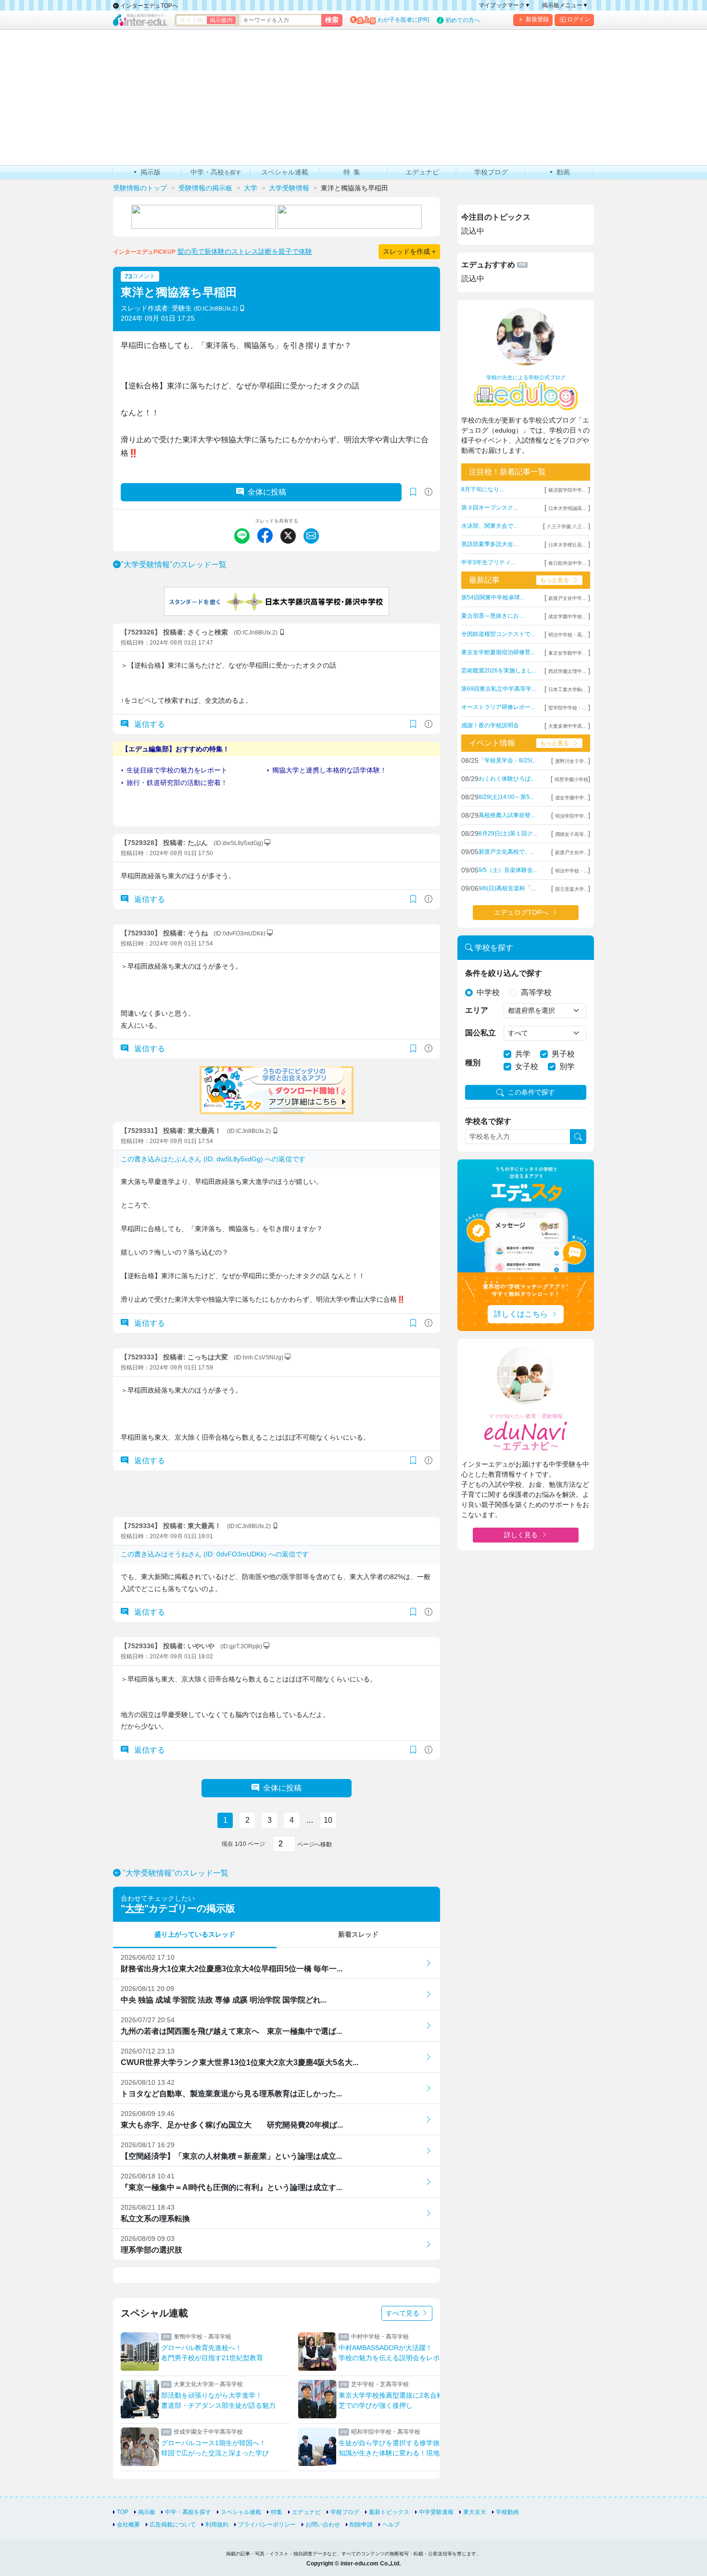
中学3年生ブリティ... (488, 562)
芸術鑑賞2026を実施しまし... (499, 671)
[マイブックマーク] (413, 724)
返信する (149, 724)
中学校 (488, 992)
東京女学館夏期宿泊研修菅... (498, 652)
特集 (277, 2512)
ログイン (579, 19)
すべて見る (404, 2313)
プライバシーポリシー (267, 2525)
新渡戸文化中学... (567, 598)
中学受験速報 (436, 2512)
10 (328, 1820)
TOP (123, 2512)
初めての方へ (463, 20)
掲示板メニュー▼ (565, 5)
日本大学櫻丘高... (567, 545)
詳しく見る (521, 1535)
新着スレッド (358, 1934)
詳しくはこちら (521, 1314)
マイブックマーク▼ (505, 5)
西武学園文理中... (567, 671)
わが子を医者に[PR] (403, 20)
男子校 (563, 1054)
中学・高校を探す (188, 2512)
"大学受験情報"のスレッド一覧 (174, 565)
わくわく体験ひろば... (507, 779)
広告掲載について (173, 2525)
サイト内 (191, 20)
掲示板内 (221, 20)
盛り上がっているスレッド (195, 1934)
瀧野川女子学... (572, 761)
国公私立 (480, 1033)
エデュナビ (306, 2512)
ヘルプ (391, 2525)
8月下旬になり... (482, 489)
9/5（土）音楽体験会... (508, 870)
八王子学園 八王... (567, 527)
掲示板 (147, 2512)
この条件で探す (531, 1092)
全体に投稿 (267, 492)
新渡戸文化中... (572, 852)
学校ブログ (345, 2512)
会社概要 (128, 2525)
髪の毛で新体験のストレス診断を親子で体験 (245, 251)
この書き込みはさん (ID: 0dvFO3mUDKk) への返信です (215, 1554)
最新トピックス (389, 2512)
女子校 (527, 1066)
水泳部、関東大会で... (489, 526)
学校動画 (507, 2512)
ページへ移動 (314, 1844)
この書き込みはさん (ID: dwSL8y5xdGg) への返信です (213, 1159)
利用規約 (217, 2525)
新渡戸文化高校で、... (507, 852)
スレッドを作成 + (409, 251)
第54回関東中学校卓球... (493, 597)
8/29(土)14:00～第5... (506, 797)
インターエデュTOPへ (148, 6)
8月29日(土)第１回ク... (508, 834)
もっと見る (555, 580)
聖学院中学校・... (567, 708)
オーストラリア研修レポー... (498, 707)
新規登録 (537, 19)
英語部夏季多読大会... (489, 544)
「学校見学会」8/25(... (508, 760)
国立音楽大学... (572, 889)
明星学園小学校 (571, 779)
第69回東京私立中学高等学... (499, 689)
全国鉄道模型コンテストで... (498, 634)
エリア (477, 1010)
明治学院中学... (572, 816)
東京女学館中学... (567, 653)
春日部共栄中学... (567, 563)
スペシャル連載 (241, 2512)
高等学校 (536, 992)
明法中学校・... (572, 871)
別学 (567, 1066)
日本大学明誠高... (567, 508)
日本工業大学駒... (567, 690)
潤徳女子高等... (572, 834)
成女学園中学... (572, 798)
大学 (135, 1908)
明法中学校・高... (567, 635)
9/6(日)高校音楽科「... (507, 888)
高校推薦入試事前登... (507, 815)
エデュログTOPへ (521, 912)
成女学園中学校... (567, 616)
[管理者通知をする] (429, 492)
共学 (523, 1054)
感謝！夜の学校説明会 (490, 725)
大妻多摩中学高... (567, 726)
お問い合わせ (323, 2525)
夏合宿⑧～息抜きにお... (492, 616)
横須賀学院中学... (567, 490)
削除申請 (361, 2525)
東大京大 (475, 2512)
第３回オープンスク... (489, 508)
